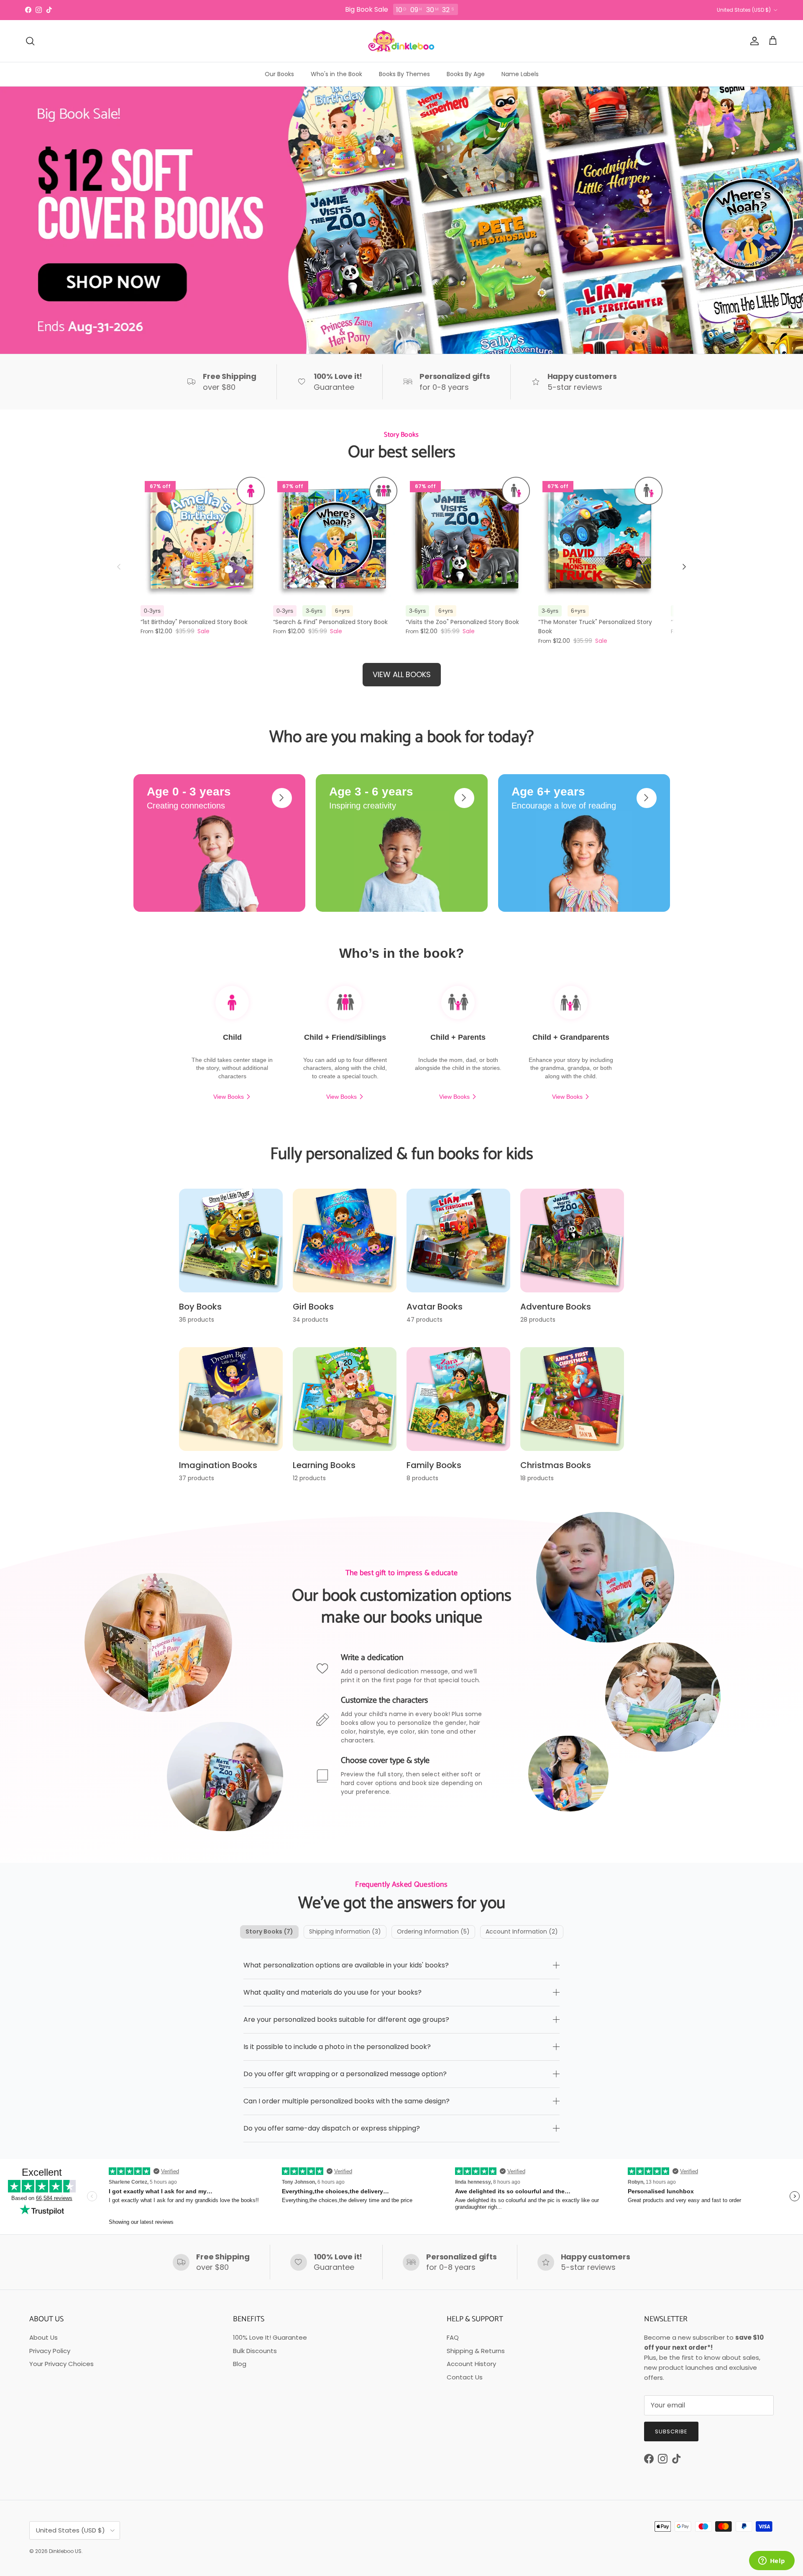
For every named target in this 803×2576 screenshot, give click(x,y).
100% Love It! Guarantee (270, 2337)
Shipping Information (345, 1931)
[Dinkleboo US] (401, 41)
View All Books (402, 674)
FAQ (453, 2337)
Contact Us (465, 2377)
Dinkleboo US (65, 2551)
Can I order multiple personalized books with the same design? (347, 2101)
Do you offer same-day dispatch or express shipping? (332, 2128)
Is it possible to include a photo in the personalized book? (337, 2047)
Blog (240, 2364)
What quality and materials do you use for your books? (332, 1992)
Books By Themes (404, 74)
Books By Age (466, 74)
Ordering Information (433, 1931)
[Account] (753, 41)
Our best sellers (402, 453)
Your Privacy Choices (61, 2364)
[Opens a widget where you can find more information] (772, 2561)
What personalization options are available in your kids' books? (346, 1965)
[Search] (30, 41)
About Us (43, 2337)
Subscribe (671, 2431)
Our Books (279, 74)
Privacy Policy (50, 2351)
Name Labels (520, 74)
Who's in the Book (336, 74)
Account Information (522, 1931)
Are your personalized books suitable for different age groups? (346, 2020)
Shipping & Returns (476, 2351)
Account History (471, 2364)
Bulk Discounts (255, 2351)
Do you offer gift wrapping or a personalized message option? (345, 2074)
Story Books (269, 1931)
